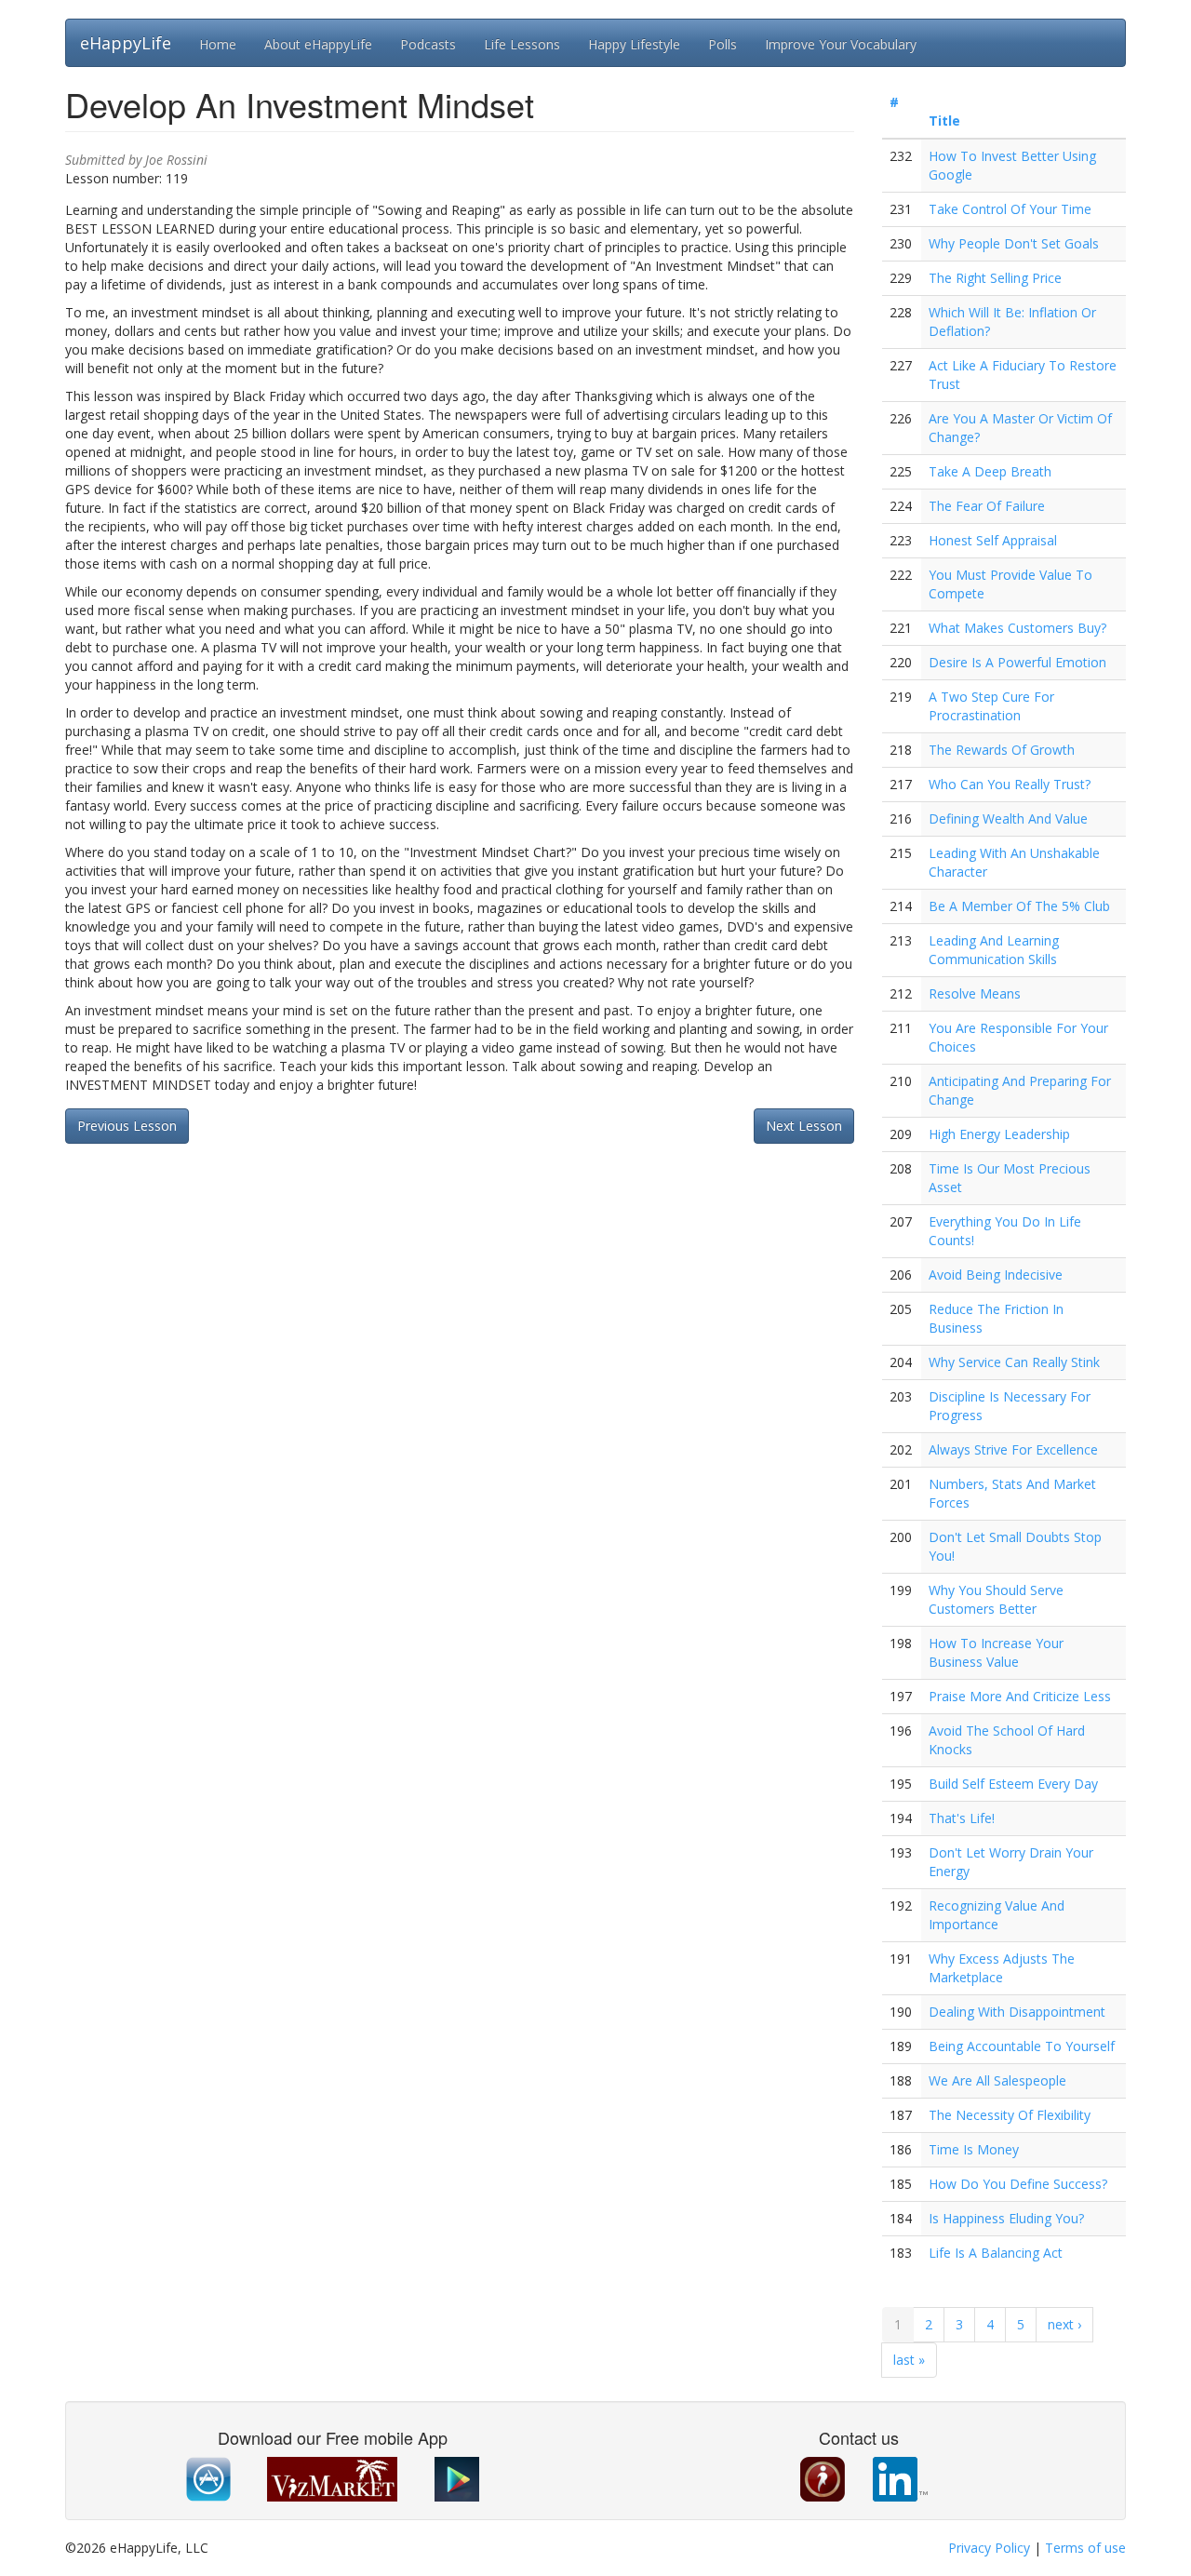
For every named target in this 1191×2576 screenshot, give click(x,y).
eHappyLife (126, 43)
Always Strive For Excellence (1013, 1449)
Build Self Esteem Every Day (1013, 1784)
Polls (723, 44)
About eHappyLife (318, 44)
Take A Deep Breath (990, 471)
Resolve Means (975, 993)
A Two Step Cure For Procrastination (991, 706)
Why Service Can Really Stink (1014, 1362)
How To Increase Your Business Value (996, 1652)
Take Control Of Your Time (1010, 209)
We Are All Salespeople (997, 2080)
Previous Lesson (127, 1126)
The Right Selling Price (995, 278)
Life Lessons (522, 44)
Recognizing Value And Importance (997, 1915)
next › (1064, 2324)
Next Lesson (804, 1126)
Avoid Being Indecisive (996, 1275)
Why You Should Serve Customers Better (996, 1599)
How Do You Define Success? (1018, 2184)
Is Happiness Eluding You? (1006, 2218)
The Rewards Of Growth (1002, 750)
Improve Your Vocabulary (841, 44)
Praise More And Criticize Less (1020, 1696)
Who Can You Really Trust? (1010, 784)
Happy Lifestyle (634, 44)
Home (218, 44)
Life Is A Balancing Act (996, 2253)
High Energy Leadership (999, 1134)
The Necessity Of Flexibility (1010, 2115)
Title (944, 121)
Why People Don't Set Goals (1014, 243)
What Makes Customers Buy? (1017, 628)
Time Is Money (974, 2149)
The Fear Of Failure (987, 506)
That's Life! (962, 1818)
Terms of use (1085, 2548)
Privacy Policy (989, 2548)
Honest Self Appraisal (993, 540)
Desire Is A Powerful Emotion (1017, 662)
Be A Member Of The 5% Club (1019, 906)
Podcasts (428, 44)
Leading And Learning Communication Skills (994, 950)
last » (909, 2360)
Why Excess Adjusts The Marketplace (1002, 1968)
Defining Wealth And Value (1008, 818)
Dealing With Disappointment (1017, 2012)
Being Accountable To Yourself (1022, 2046)
